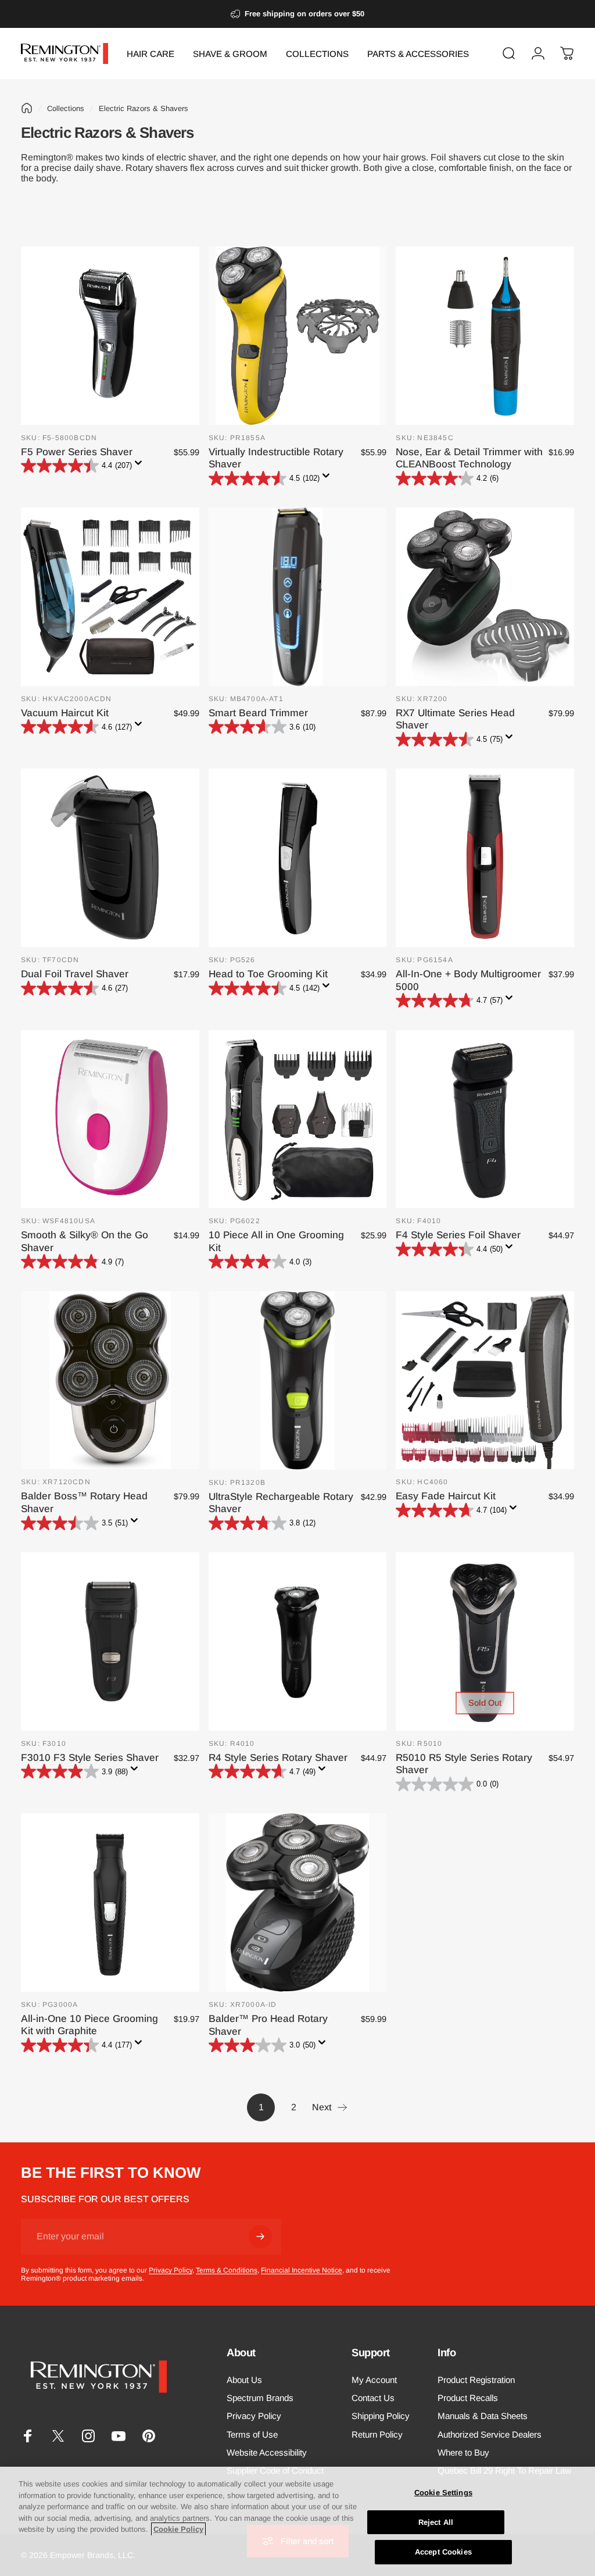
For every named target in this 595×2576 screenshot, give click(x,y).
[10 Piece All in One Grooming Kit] (298, 1119)
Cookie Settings (443, 2493)
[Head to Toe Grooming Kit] (298, 858)
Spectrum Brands (260, 2398)
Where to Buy (463, 2452)
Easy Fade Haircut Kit (446, 1496)
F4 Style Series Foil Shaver (458, 1235)
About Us (244, 2380)
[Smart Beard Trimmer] (298, 597)
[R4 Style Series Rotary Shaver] (298, 1641)
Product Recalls (468, 2398)
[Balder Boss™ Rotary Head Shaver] (110, 1380)
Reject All (436, 2522)
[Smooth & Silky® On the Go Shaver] (110, 1119)
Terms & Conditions (227, 2270)
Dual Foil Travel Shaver (75, 974)
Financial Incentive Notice (302, 2270)
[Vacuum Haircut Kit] (110, 597)
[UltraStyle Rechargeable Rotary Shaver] (298, 1380)
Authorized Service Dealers (490, 2434)
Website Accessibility (267, 2452)
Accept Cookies (443, 2552)
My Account (374, 2380)
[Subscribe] (260, 2236)
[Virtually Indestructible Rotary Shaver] (298, 336)
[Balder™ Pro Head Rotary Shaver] (298, 1902)
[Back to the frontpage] (27, 108)
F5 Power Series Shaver (77, 452)
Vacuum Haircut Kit (65, 713)
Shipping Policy (381, 2416)
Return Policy (377, 2434)
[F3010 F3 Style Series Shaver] (110, 1641)
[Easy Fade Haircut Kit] (485, 1380)
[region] (297, 2521)
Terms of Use (252, 2434)
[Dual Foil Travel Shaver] (110, 858)
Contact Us (373, 2398)
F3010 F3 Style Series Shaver (90, 1757)
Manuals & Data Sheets (483, 2416)
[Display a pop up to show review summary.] (141, 466)
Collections (66, 108)
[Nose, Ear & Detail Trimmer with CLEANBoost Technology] (485, 336)
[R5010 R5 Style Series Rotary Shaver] (485, 1641)
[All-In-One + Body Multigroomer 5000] (485, 858)
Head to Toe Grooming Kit (268, 974)
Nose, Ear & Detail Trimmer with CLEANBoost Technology (469, 458)
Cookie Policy (178, 2529)
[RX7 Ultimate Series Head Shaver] (485, 597)
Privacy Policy (171, 2270)
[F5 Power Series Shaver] (110, 336)
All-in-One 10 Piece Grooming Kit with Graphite (89, 2025)
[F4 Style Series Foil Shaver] (485, 1119)
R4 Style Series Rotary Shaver (278, 1757)
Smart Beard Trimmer (258, 713)
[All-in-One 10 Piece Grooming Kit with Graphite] (110, 1902)
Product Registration (476, 2380)
